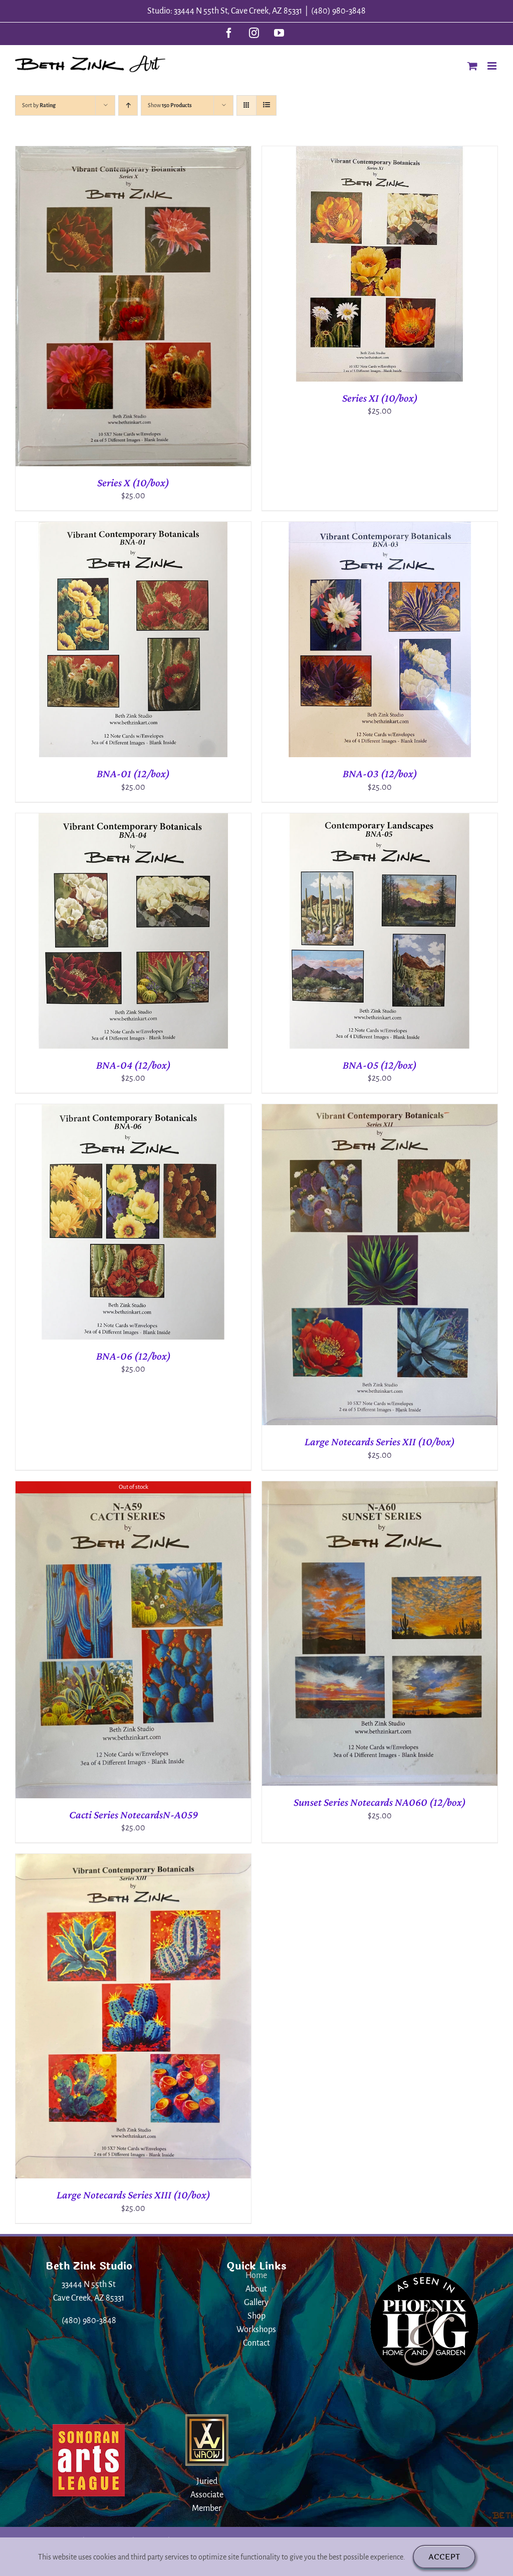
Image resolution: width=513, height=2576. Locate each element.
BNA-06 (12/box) (134, 1356)
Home (256, 2276)
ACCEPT (444, 2557)
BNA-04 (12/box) (134, 1065)
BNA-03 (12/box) (380, 773)
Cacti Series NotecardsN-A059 (134, 1815)
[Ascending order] (128, 105)
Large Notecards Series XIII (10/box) (134, 2195)
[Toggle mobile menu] (493, 66)
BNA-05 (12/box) (380, 1065)
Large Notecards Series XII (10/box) (380, 1441)
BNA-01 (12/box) (133, 773)
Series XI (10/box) (380, 398)
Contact (256, 2343)
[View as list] (266, 105)
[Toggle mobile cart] (472, 66)
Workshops (256, 2330)
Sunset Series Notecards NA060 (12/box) (380, 1802)
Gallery (256, 2303)
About (256, 2289)
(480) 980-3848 (338, 11)
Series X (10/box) (133, 482)
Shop (256, 2316)
